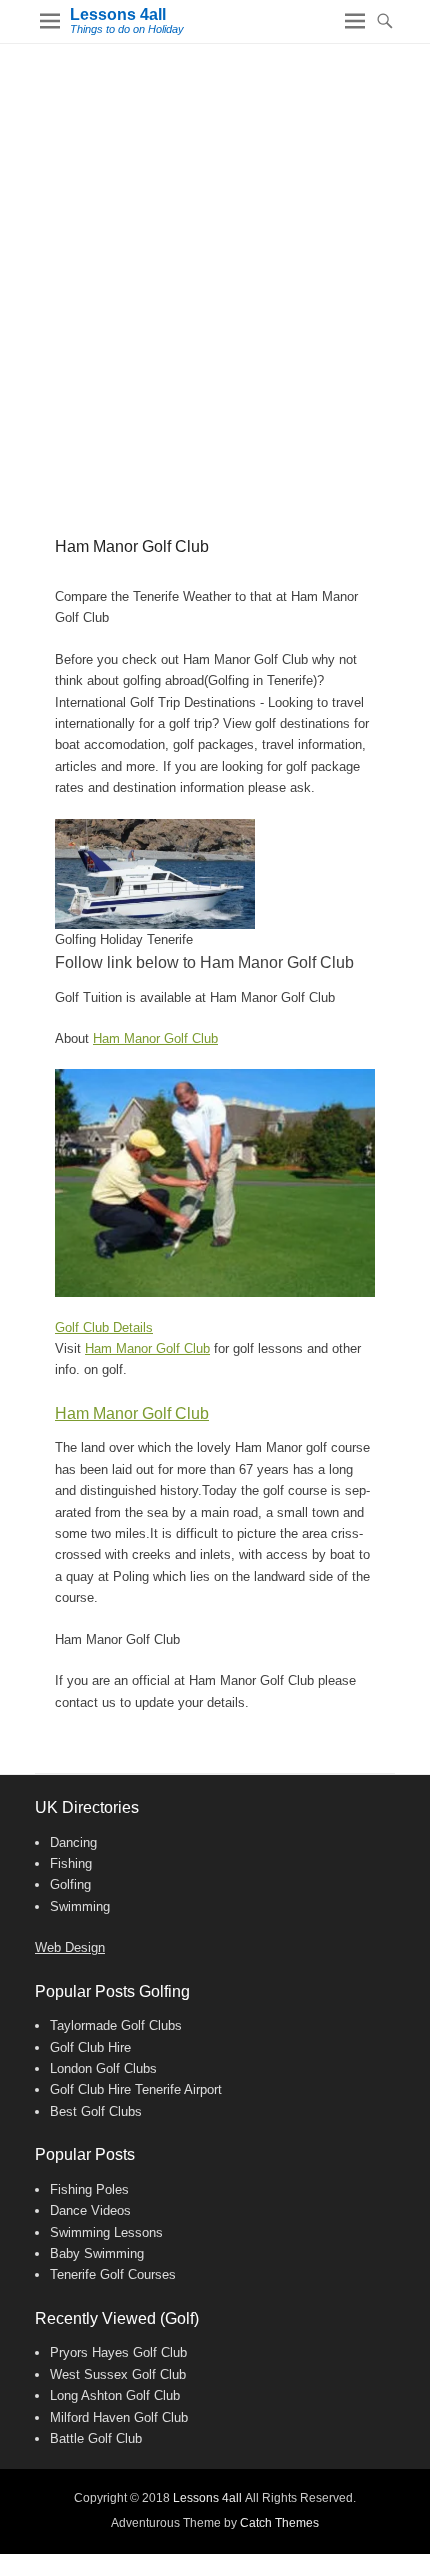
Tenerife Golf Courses (113, 2274)
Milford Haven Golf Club (119, 2417)
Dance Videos (90, 2210)
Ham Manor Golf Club (155, 1038)
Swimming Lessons (106, 2232)
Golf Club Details (104, 1327)
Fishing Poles (89, 2189)
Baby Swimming (97, 2253)
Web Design (70, 1947)
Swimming (80, 1906)
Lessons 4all (118, 14)
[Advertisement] (215, 269)
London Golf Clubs (103, 2068)
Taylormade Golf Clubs (116, 2025)
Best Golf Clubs (96, 2111)
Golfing (70, 1884)
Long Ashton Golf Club (115, 2395)
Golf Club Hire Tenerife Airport (136, 2089)
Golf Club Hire (90, 2047)
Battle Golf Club (96, 2438)
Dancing (73, 1842)
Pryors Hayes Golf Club (118, 2352)
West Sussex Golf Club (118, 2374)
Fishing (71, 1863)
